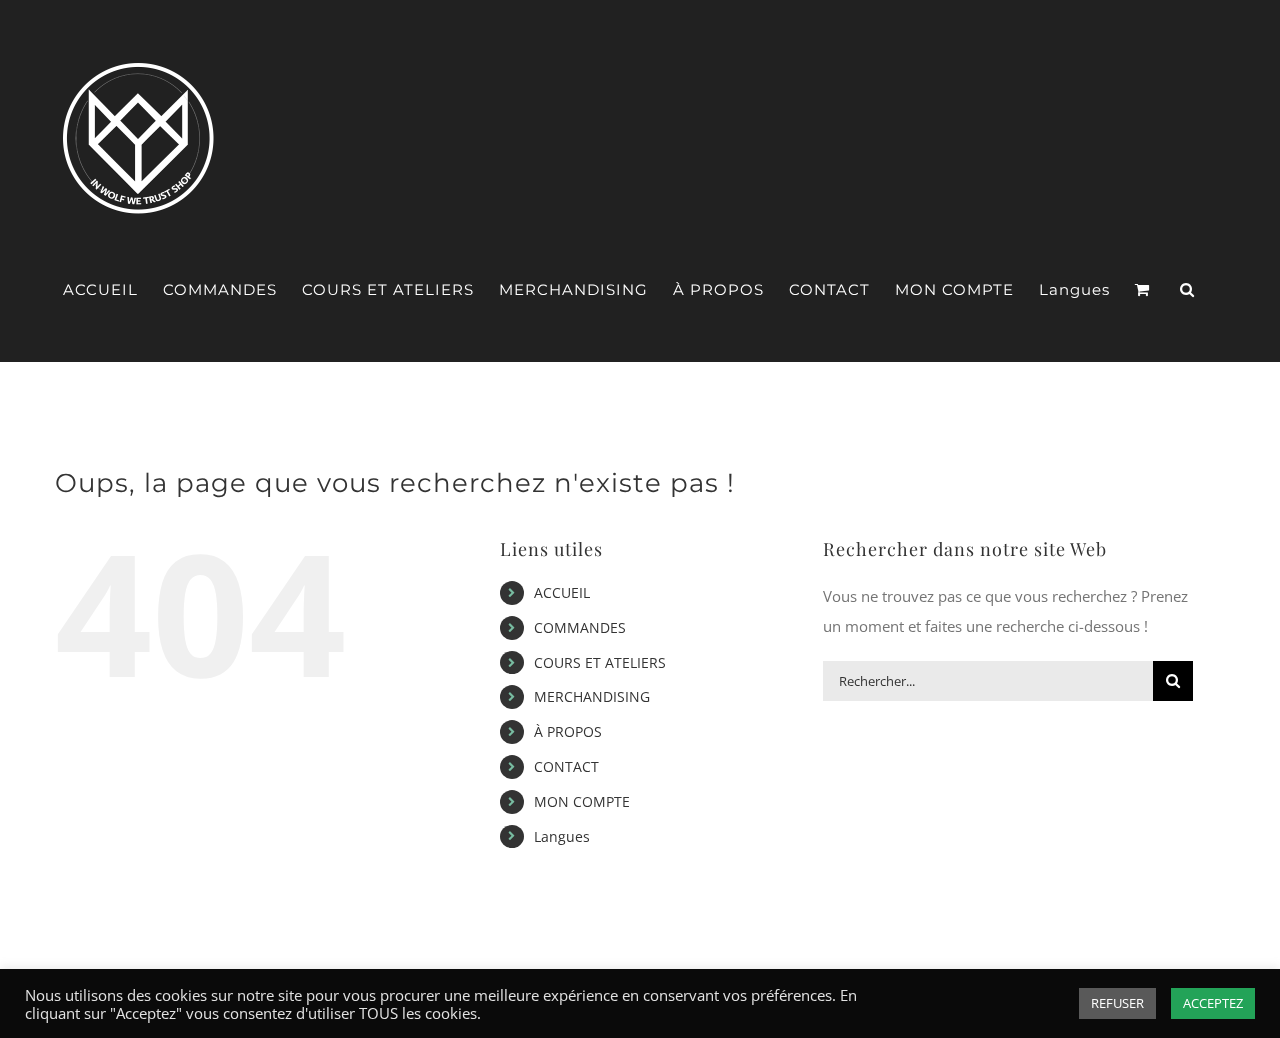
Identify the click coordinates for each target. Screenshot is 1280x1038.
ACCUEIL (562, 592)
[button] (1187, 290)
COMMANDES (580, 627)
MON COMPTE (582, 801)
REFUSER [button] (1117, 1003)
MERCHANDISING (592, 696)
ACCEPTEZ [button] (1213, 1003)
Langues (562, 836)
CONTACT (566, 766)
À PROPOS (568, 731)
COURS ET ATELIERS (600, 662)
